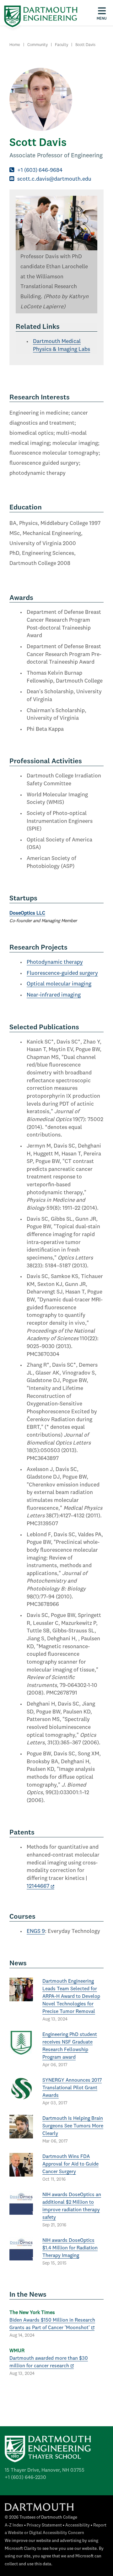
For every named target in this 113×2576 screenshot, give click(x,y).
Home (15, 45)
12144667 (38, 1886)
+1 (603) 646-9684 (40, 170)
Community (38, 45)
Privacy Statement (44, 2525)
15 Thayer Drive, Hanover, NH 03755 (45, 2470)
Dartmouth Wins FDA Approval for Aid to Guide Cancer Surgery (70, 2164)
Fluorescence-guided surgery (62, 973)
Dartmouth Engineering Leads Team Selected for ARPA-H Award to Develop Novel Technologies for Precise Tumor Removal (71, 1997)
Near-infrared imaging (54, 995)
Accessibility (78, 2525)
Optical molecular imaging (59, 984)
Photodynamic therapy (55, 962)
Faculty (62, 45)
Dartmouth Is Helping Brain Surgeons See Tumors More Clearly (73, 2126)
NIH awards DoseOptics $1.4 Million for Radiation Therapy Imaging (70, 2248)
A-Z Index (14, 2525)
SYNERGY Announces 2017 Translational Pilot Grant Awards (72, 2088)
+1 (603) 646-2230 (25, 2478)
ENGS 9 (36, 1931)
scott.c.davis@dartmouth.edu (54, 179)
